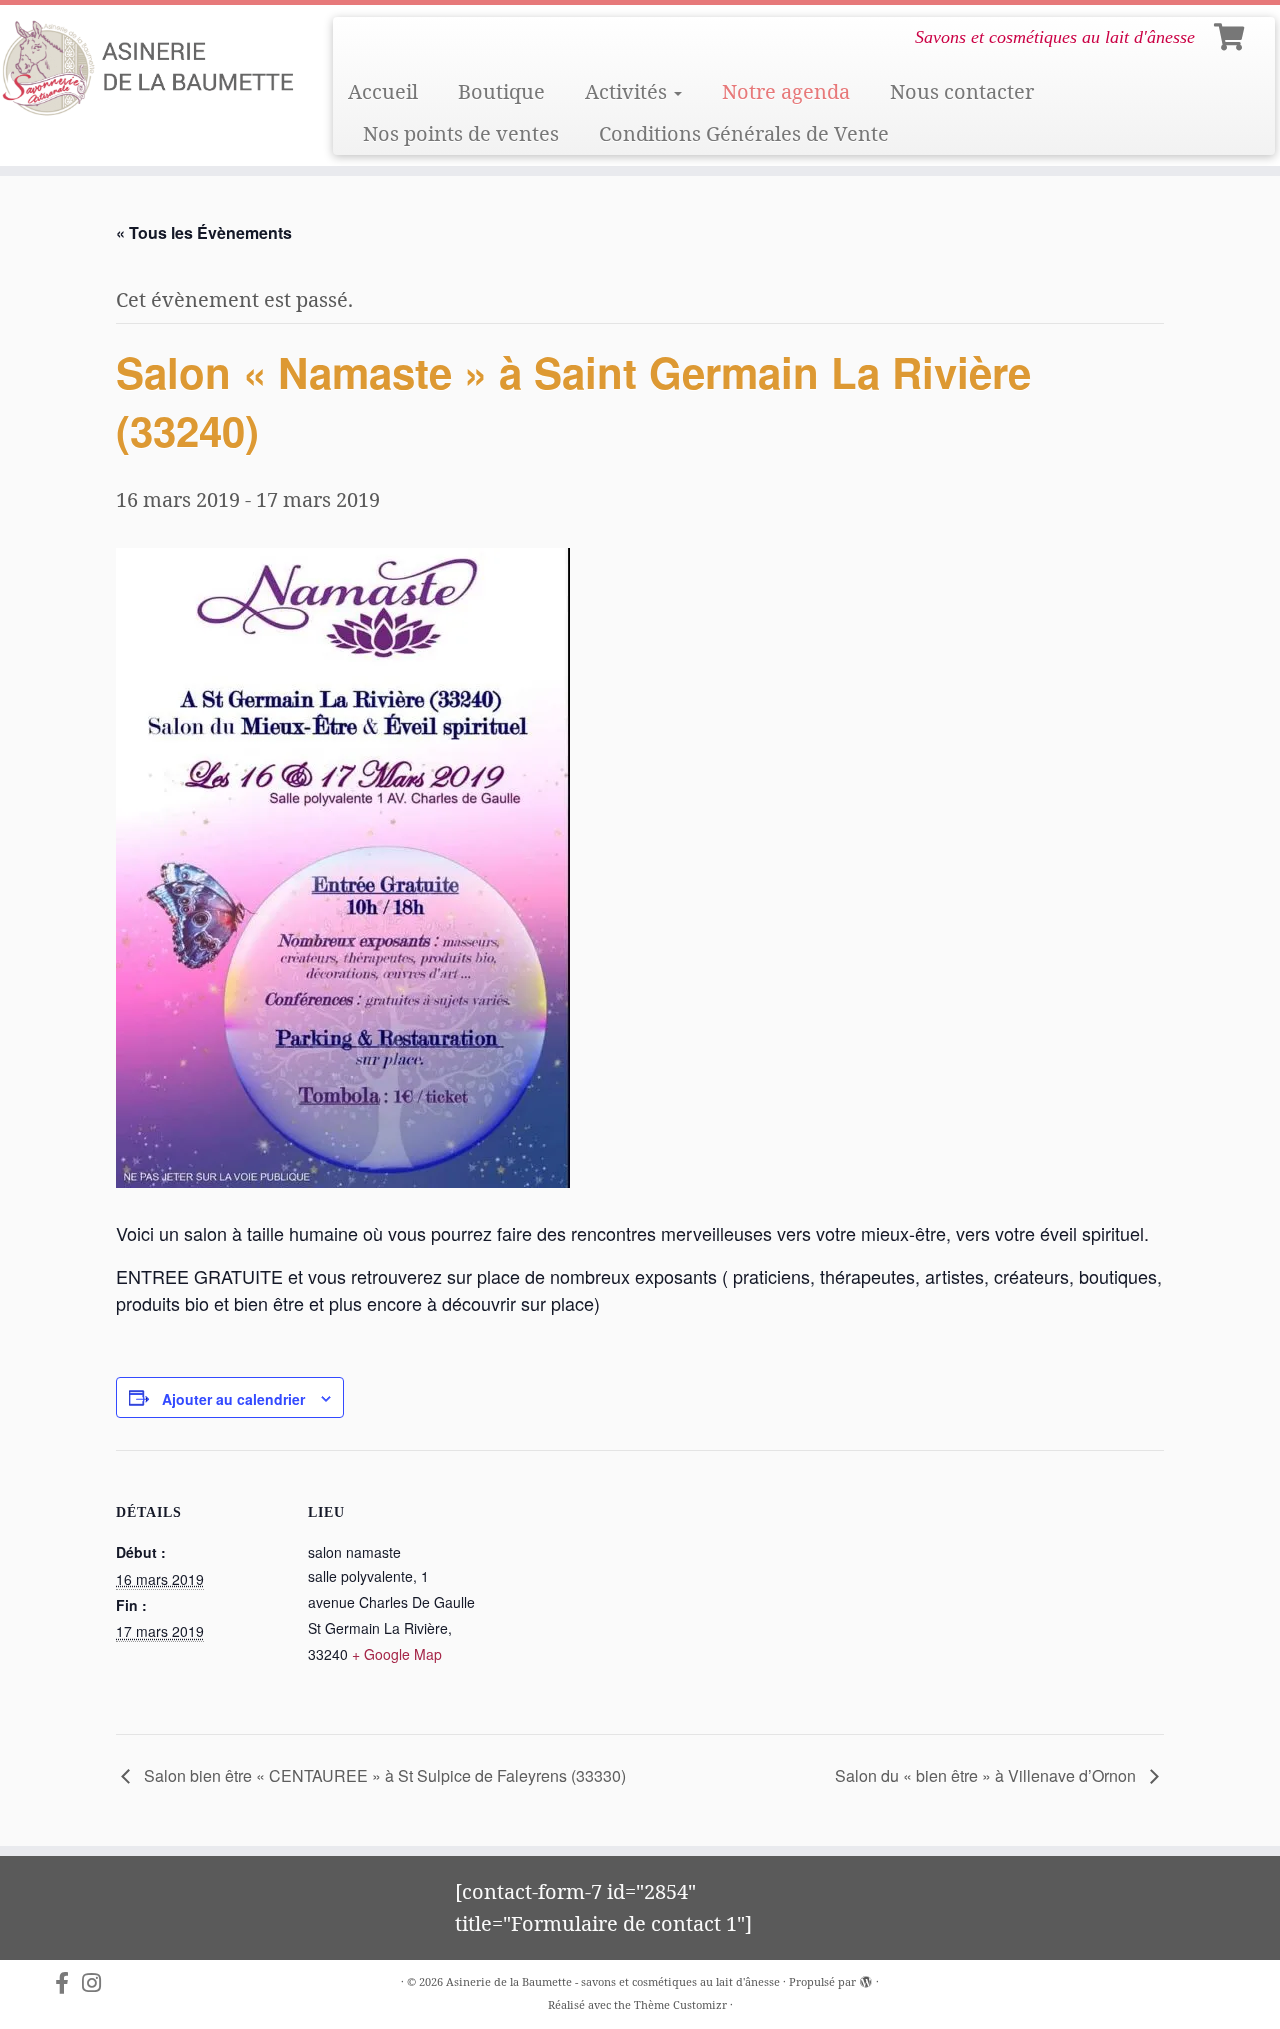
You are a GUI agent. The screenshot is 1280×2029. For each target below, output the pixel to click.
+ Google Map (397, 1654)
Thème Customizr (680, 2004)
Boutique (501, 91)
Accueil (383, 91)
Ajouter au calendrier (233, 1399)
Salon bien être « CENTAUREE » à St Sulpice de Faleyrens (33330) (383, 1775)
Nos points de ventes (461, 133)
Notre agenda (786, 91)
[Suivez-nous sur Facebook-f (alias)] (68, 1983)
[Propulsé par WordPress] (866, 1978)
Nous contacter (962, 91)
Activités (628, 91)
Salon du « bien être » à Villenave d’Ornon (987, 1775)
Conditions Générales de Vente (744, 133)
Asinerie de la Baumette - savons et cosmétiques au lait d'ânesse (613, 1981)
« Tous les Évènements (204, 232)
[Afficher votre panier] (1232, 33)
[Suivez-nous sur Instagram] (98, 1983)
